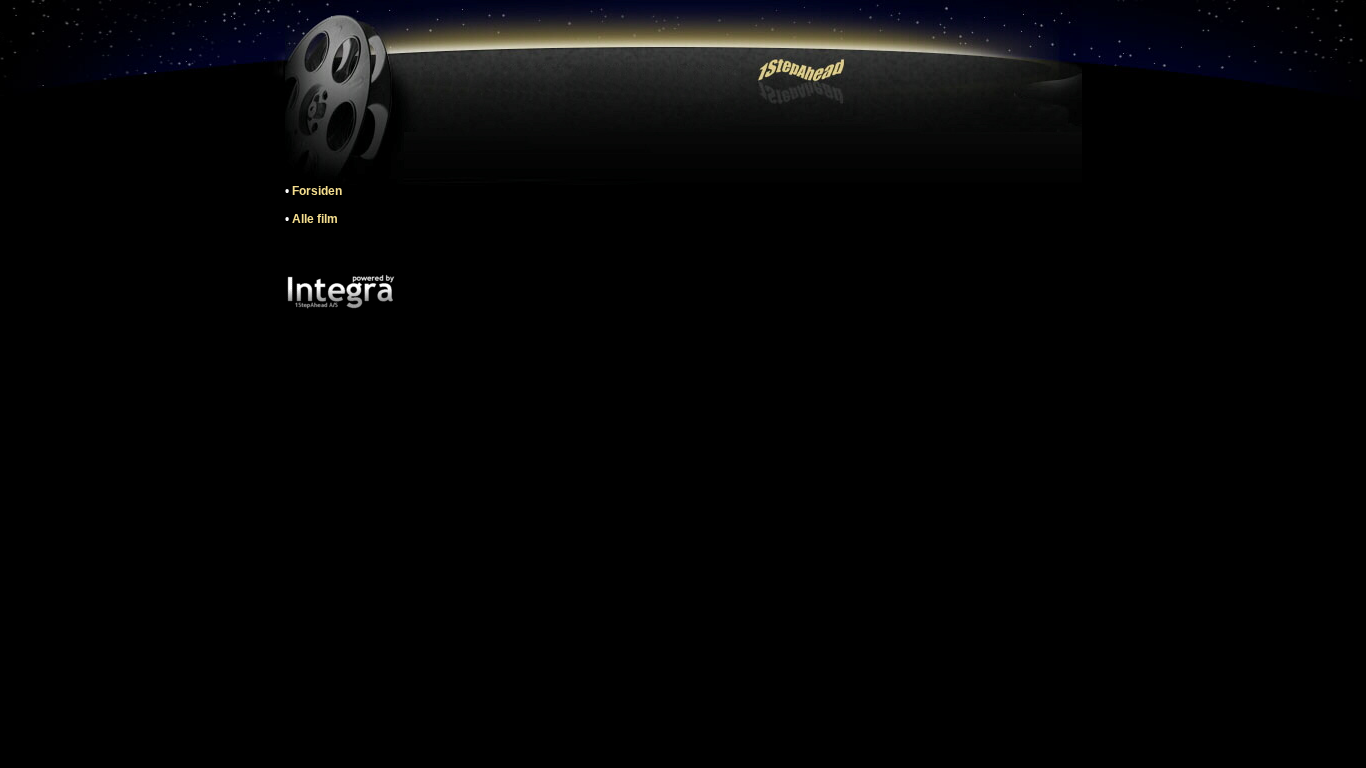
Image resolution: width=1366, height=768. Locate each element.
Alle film (315, 219)
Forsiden (317, 191)
